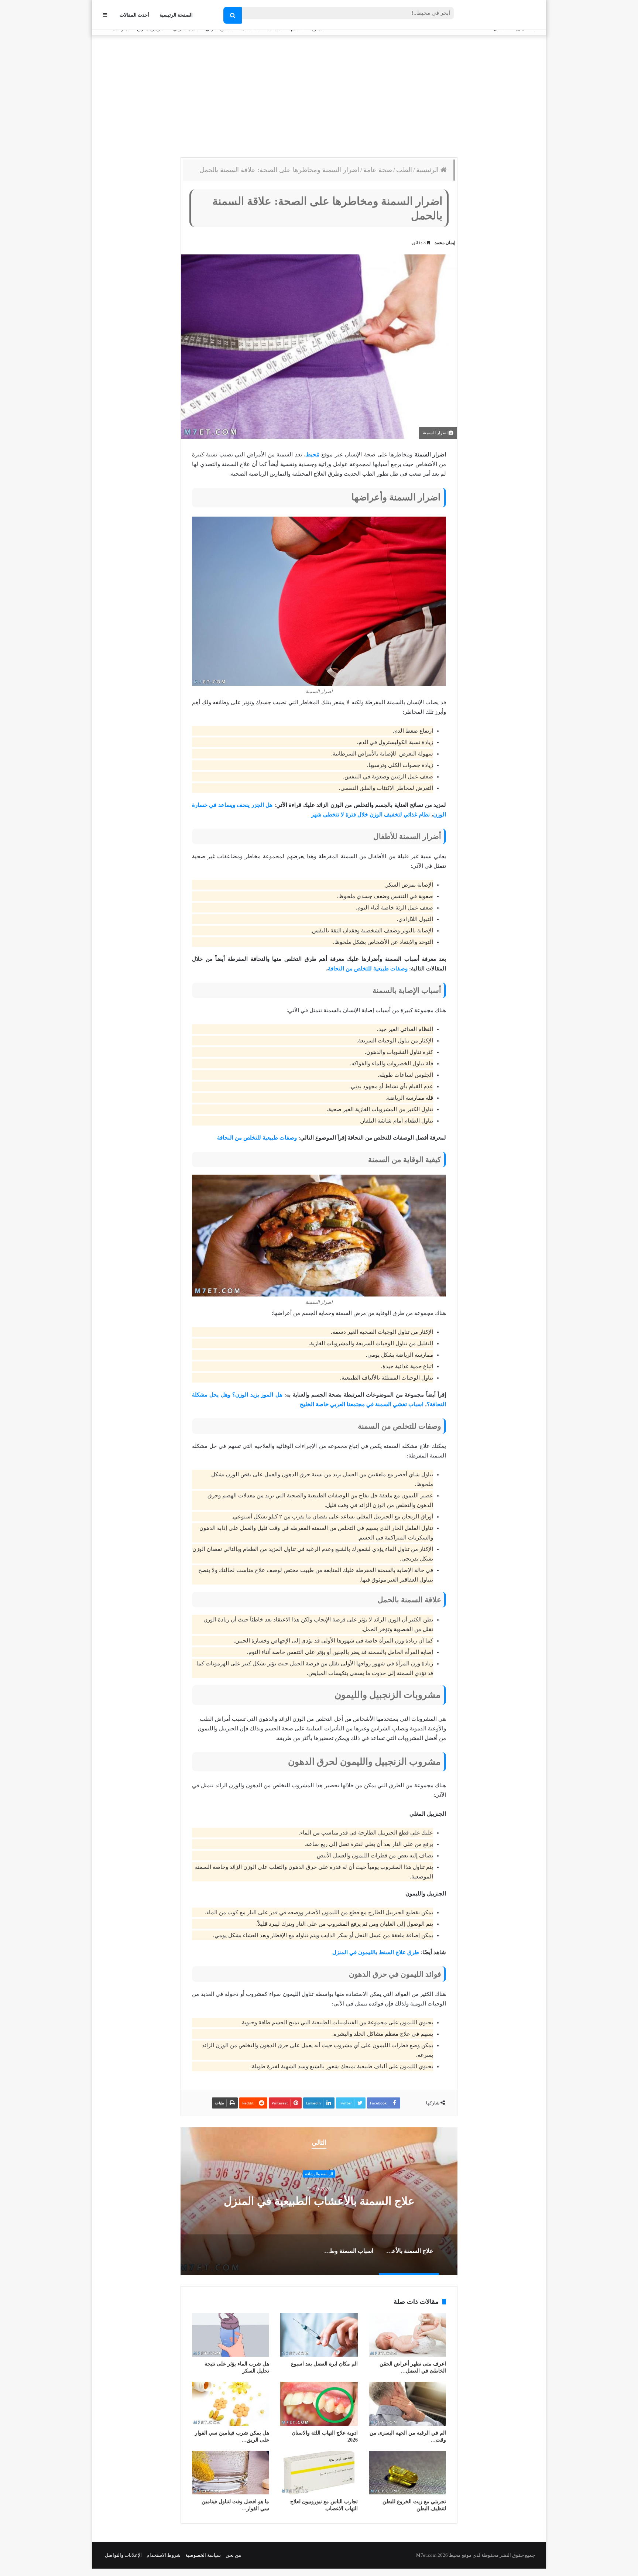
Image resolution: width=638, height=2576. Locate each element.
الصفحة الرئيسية (176, 15)
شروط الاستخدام (164, 2555)
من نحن (233, 2555)
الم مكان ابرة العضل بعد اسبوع (324, 2364)
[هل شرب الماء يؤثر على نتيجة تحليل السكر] (231, 2335)
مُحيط (313, 455)
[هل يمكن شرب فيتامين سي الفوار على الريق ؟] (231, 2404)
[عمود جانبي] (105, 15)
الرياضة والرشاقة (319, 2174)
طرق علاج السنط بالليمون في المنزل (376, 1952)
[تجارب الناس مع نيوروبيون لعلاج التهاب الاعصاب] (319, 2473)
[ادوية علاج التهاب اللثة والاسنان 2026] (319, 2404)
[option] (319, 2201)
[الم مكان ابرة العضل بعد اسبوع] (319, 2335)
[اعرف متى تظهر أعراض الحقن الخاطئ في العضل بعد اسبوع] (407, 2335)
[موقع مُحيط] (505, 15)
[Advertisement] (319, 95)
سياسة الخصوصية (203, 2555)
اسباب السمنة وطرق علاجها (319, 2201)
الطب (404, 170)
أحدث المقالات (134, 15)
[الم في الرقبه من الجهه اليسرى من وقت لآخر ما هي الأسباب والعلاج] (407, 2404)
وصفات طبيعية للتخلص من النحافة (368, 969)
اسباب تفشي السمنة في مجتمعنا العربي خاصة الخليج (362, 1404)
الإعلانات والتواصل (123, 2555)
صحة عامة (378, 170)
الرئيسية (428, 170)
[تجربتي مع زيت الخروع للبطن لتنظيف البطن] (407, 2473)
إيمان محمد (445, 243)
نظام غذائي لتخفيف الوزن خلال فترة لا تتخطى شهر (371, 815)
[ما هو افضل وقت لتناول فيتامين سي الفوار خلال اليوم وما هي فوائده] (231, 2473)
